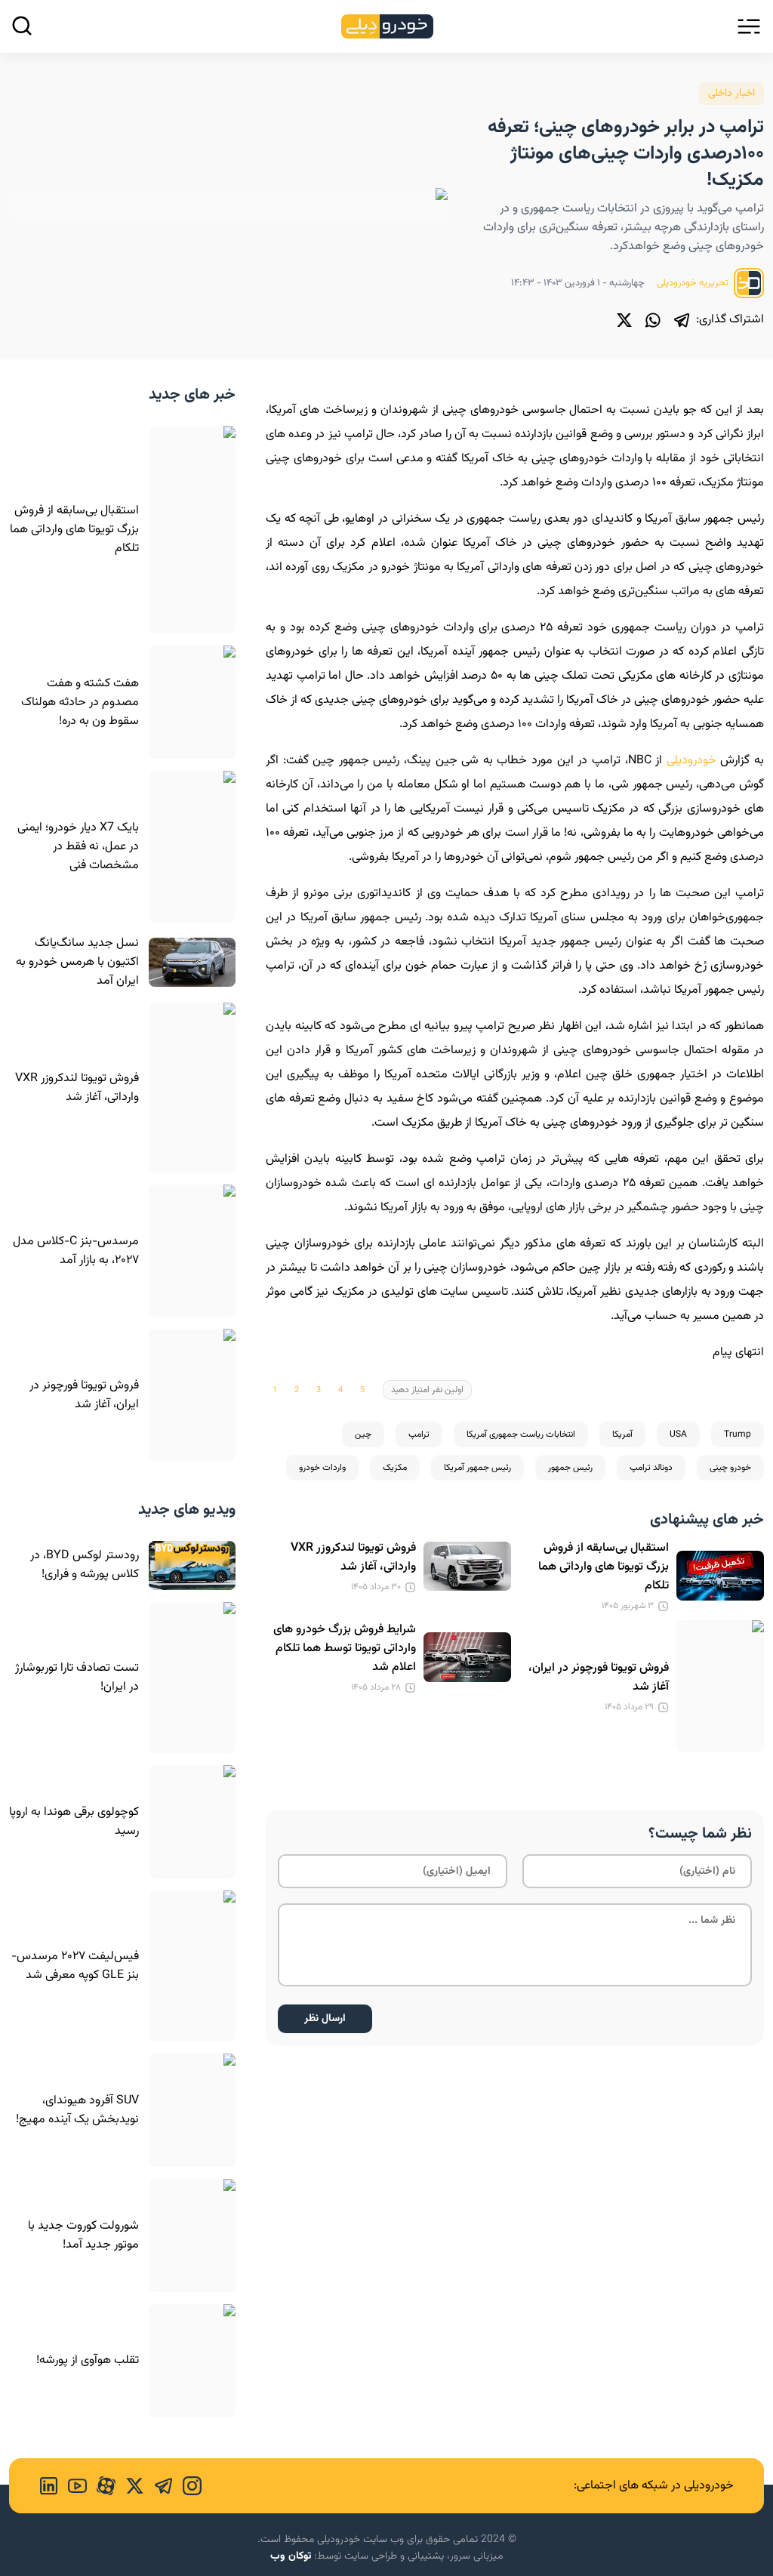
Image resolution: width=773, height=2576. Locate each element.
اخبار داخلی (731, 94)
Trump (738, 1434)
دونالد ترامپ (651, 1468)
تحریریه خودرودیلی (694, 283)
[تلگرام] (682, 320)
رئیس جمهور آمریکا (477, 1468)
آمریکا (622, 1434)
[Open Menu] (749, 26)
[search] (22, 26)
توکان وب (291, 2556)
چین (363, 1434)
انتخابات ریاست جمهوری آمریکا (521, 1434)
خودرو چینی (730, 1468)
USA (678, 1434)
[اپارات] (101, 2486)
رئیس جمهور (570, 1468)
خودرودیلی (691, 761)
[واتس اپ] (653, 320)
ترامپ (419, 1434)
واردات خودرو (322, 1468)
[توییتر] (624, 320)
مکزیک (395, 1468)
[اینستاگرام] (187, 2486)
